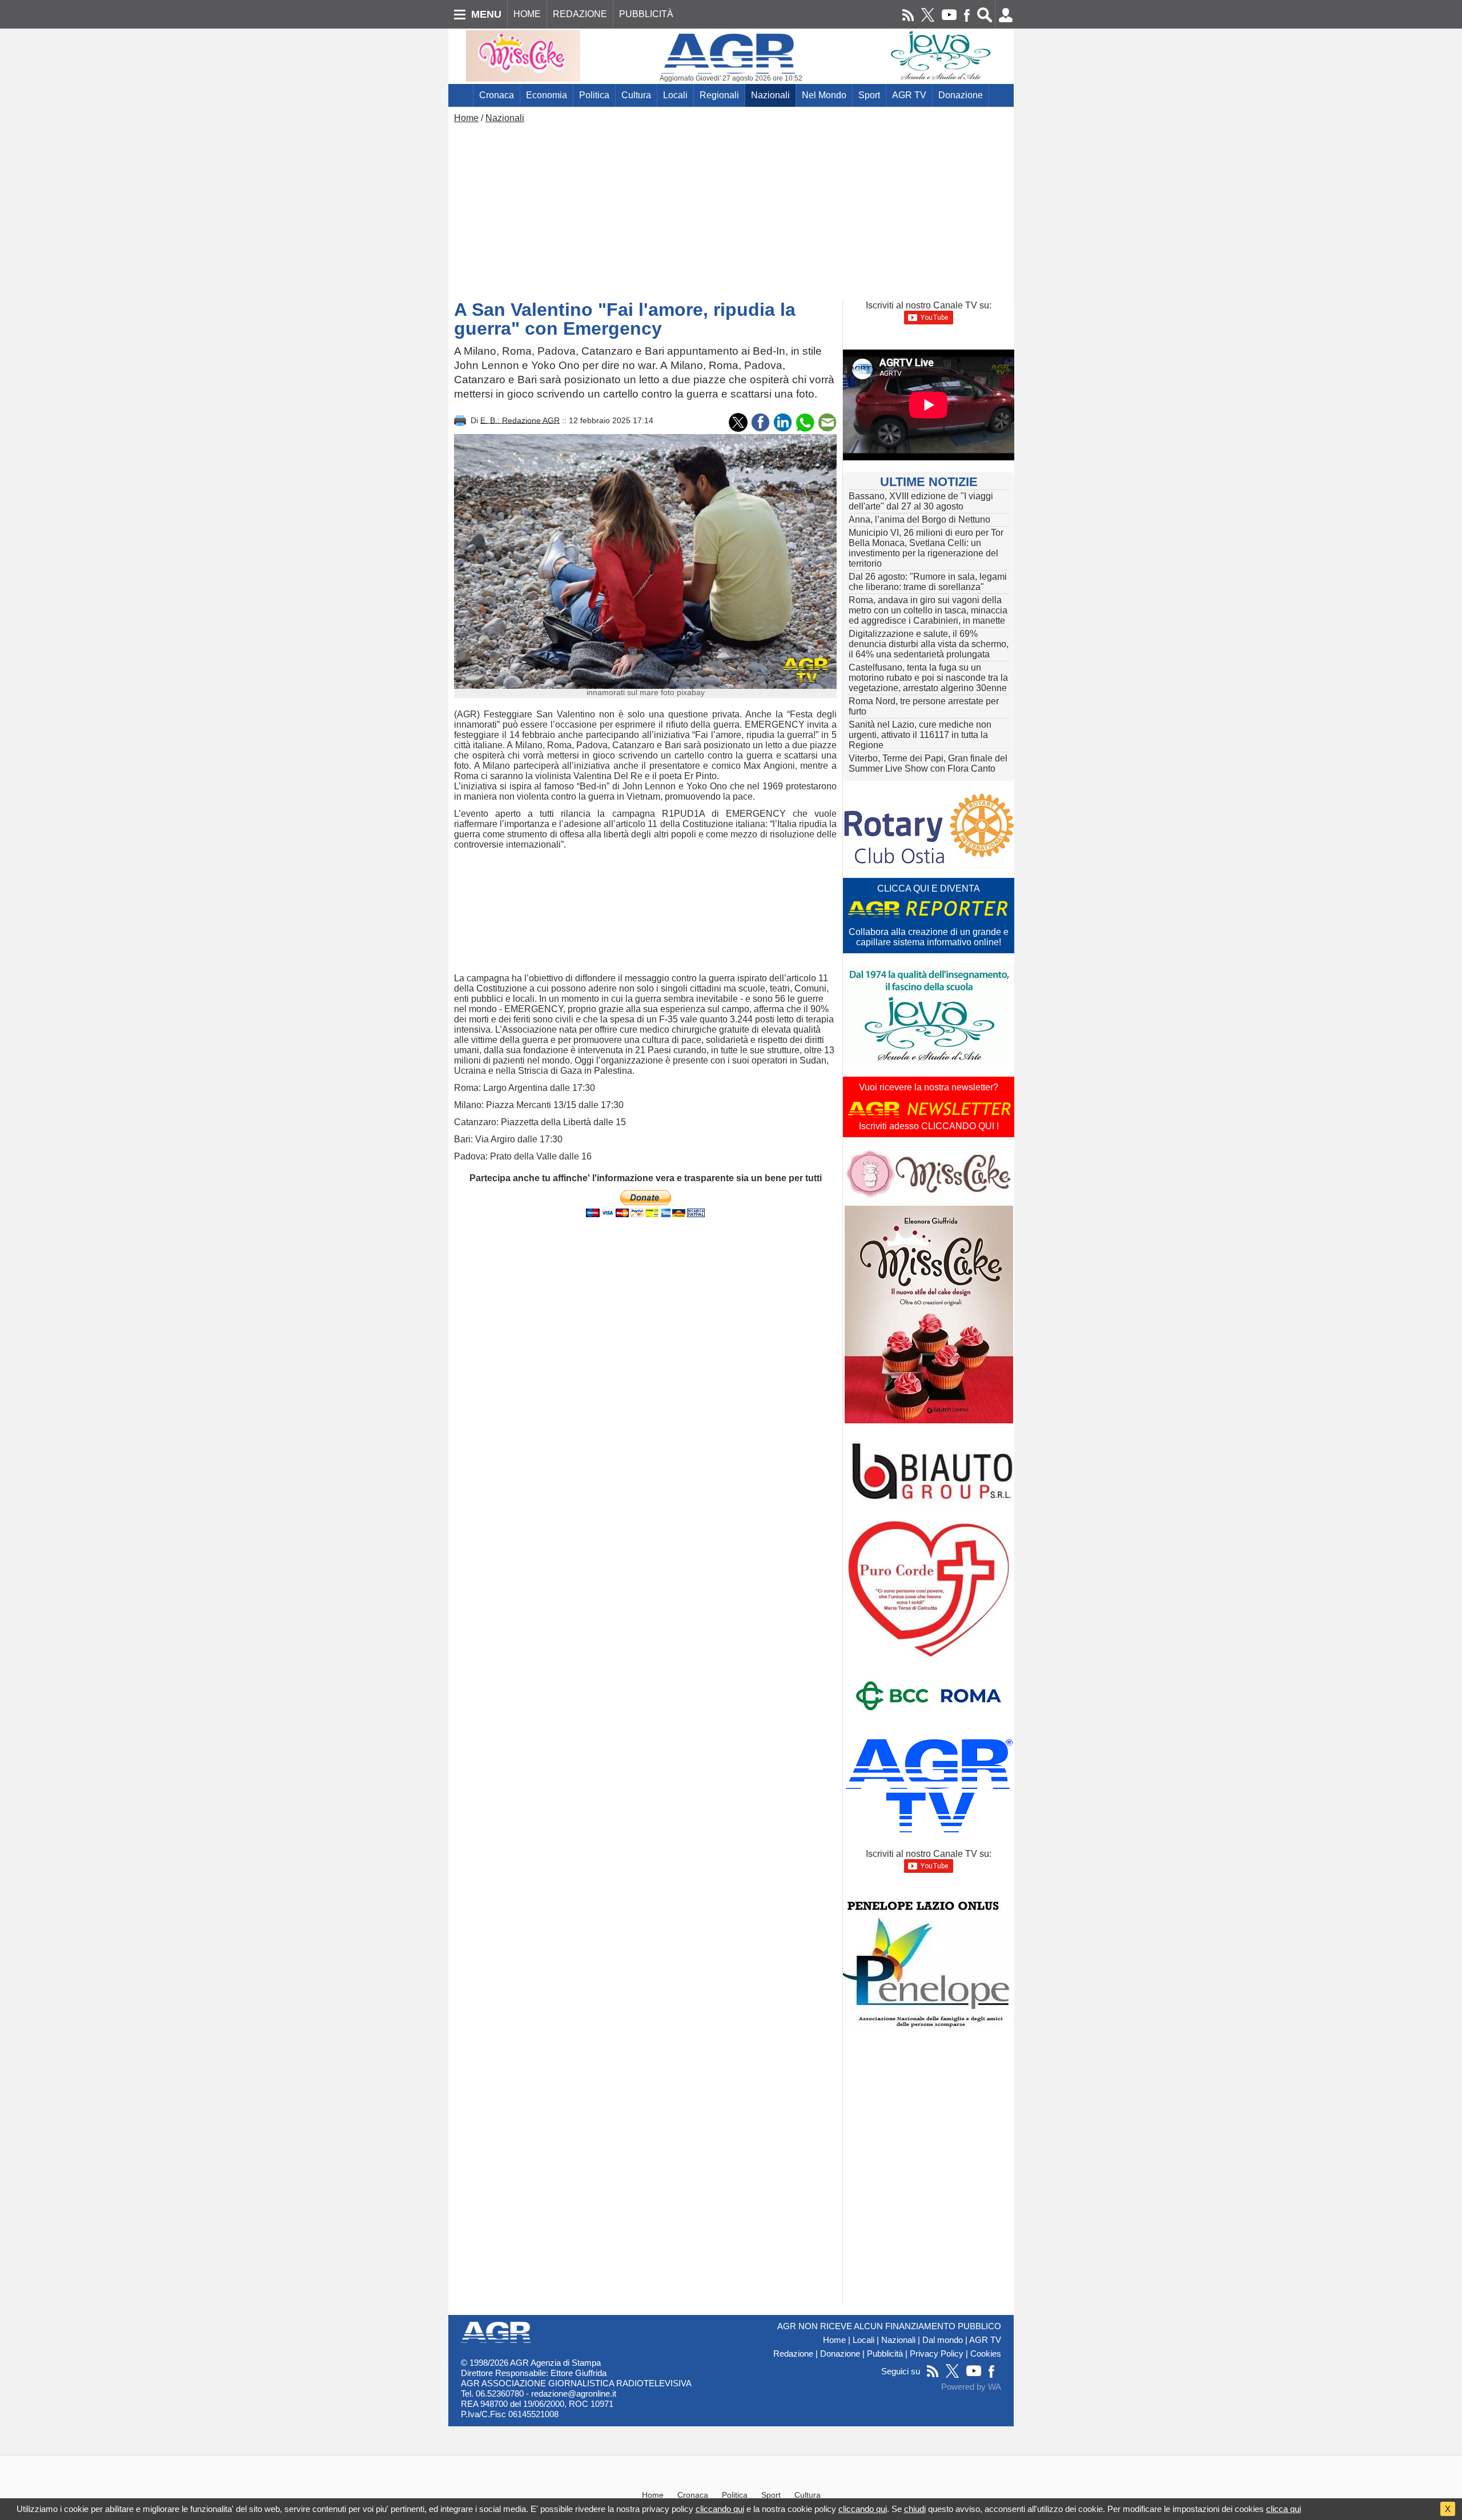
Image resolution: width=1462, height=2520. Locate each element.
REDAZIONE (580, 14)
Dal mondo (943, 2340)
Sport (869, 95)
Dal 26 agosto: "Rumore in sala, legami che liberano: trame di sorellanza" (928, 582)
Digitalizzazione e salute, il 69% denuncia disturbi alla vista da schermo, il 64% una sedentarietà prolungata (929, 644)
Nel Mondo (824, 95)
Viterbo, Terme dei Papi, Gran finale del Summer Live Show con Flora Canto (928, 763)
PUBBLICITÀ (646, 14)
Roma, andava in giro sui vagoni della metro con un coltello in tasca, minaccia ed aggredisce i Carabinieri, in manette (928, 610)
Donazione (961, 95)
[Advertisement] (731, 209)
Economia (547, 95)
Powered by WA (971, 2387)
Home (466, 118)
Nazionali (770, 95)
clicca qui (1284, 2509)
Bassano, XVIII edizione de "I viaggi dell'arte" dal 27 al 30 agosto (921, 501)
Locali (675, 95)
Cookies (986, 2354)
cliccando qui (720, 2509)
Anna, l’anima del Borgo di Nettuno (919, 519)
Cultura (636, 95)
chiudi (915, 2509)
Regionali (719, 95)
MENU (486, 14)
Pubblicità (885, 2354)
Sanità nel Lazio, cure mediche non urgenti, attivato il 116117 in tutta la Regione (920, 735)
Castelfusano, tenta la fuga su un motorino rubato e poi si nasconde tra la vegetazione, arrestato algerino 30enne (928, 678)
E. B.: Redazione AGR (520, 420)
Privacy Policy (937, 2354)
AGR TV (909, 95)
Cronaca (497, 95)
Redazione (793, 2354)
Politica (594, 95)
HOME (527, 14)
